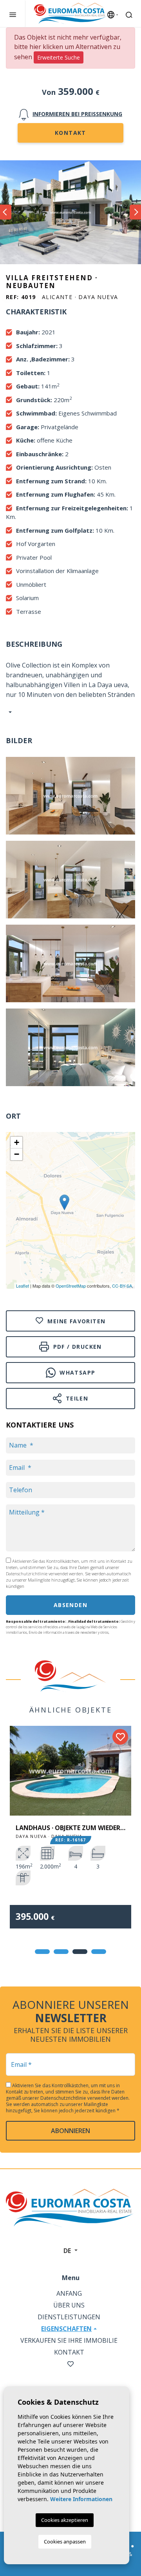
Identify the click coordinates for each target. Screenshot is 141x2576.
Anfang (69, 2293)
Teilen (76, 1398)
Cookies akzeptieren (65, 2520)
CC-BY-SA (122, 1286)
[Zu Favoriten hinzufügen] (120, 1737)
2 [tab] (61, 1952)
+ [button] (17, 1142)
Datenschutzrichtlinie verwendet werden (44, 1574)
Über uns (69, 2305)
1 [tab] (42, 1952)
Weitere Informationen (81, 2499)
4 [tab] (99, 1952)
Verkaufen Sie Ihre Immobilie (69, 2340)
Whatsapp (77, 1372)
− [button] (17, 1154)
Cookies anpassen (65, 2542)
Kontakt (70, 133)
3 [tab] (80, 1952)
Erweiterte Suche (59, 57)
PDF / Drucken (76, 1347)
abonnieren (70, 2131)
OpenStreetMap (71, 1286)
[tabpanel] (70, 1833)
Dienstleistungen (69, 2317)
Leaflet (23, 1286)
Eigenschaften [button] (66, 2329)
